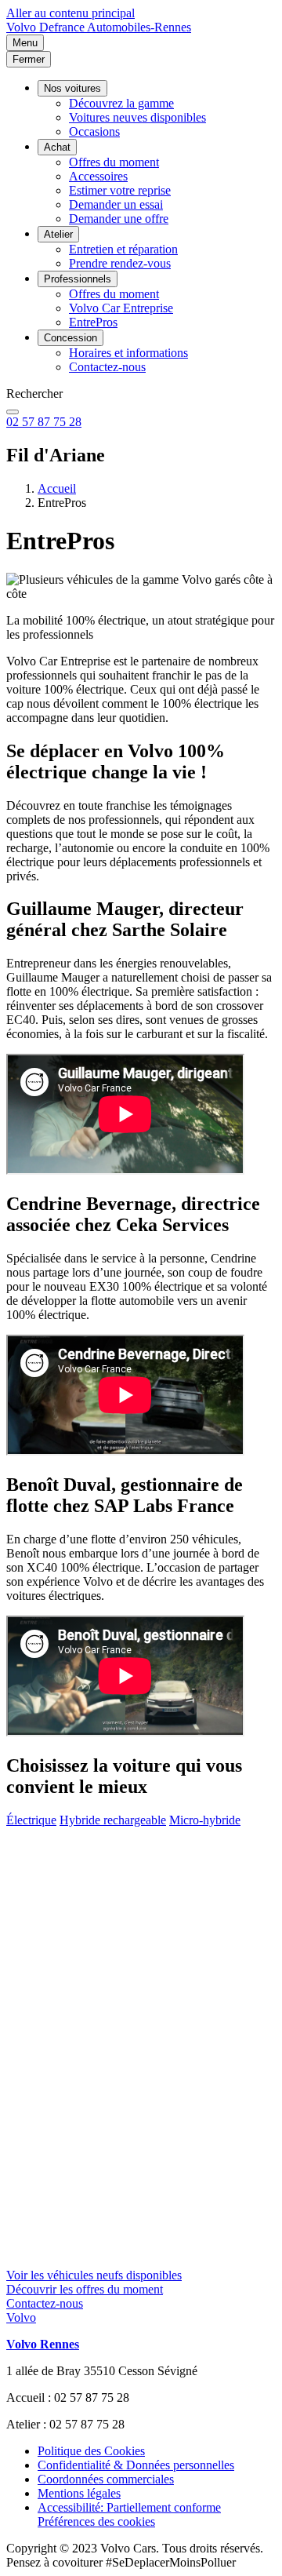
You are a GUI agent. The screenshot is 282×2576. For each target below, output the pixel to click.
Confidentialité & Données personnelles (136, 2465)
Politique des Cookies (91, 2451)
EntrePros (93, 322)
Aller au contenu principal (70, 13)
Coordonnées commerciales (106, 2479)
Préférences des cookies (96, 2521)
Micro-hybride (205, 1820)
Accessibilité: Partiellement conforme (129, 2507)
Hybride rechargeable (113, 1820)
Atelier (58, 234)
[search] (13, 412)
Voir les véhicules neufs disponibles (94, 2275)
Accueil (57, 488)
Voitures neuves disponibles (137, 117)
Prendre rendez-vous (120, 263)
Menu (25, 43)
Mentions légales (79, 2493)
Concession (70, 338)
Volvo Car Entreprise (121, 308)
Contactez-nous (107, 367)
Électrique (31, 1820)
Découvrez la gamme (121, 103)
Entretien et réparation (123, 249)
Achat (57, 147)
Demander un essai (116, 204)
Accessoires (98, 176)
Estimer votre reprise (120, 190)
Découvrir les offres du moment (85, 2289)
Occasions (94, 131)
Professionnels (78, 279)
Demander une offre (119, 219)
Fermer (29, 59)
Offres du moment (114, 162)
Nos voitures (72, 88)
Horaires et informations (128, 353)
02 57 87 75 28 (44, 422)
